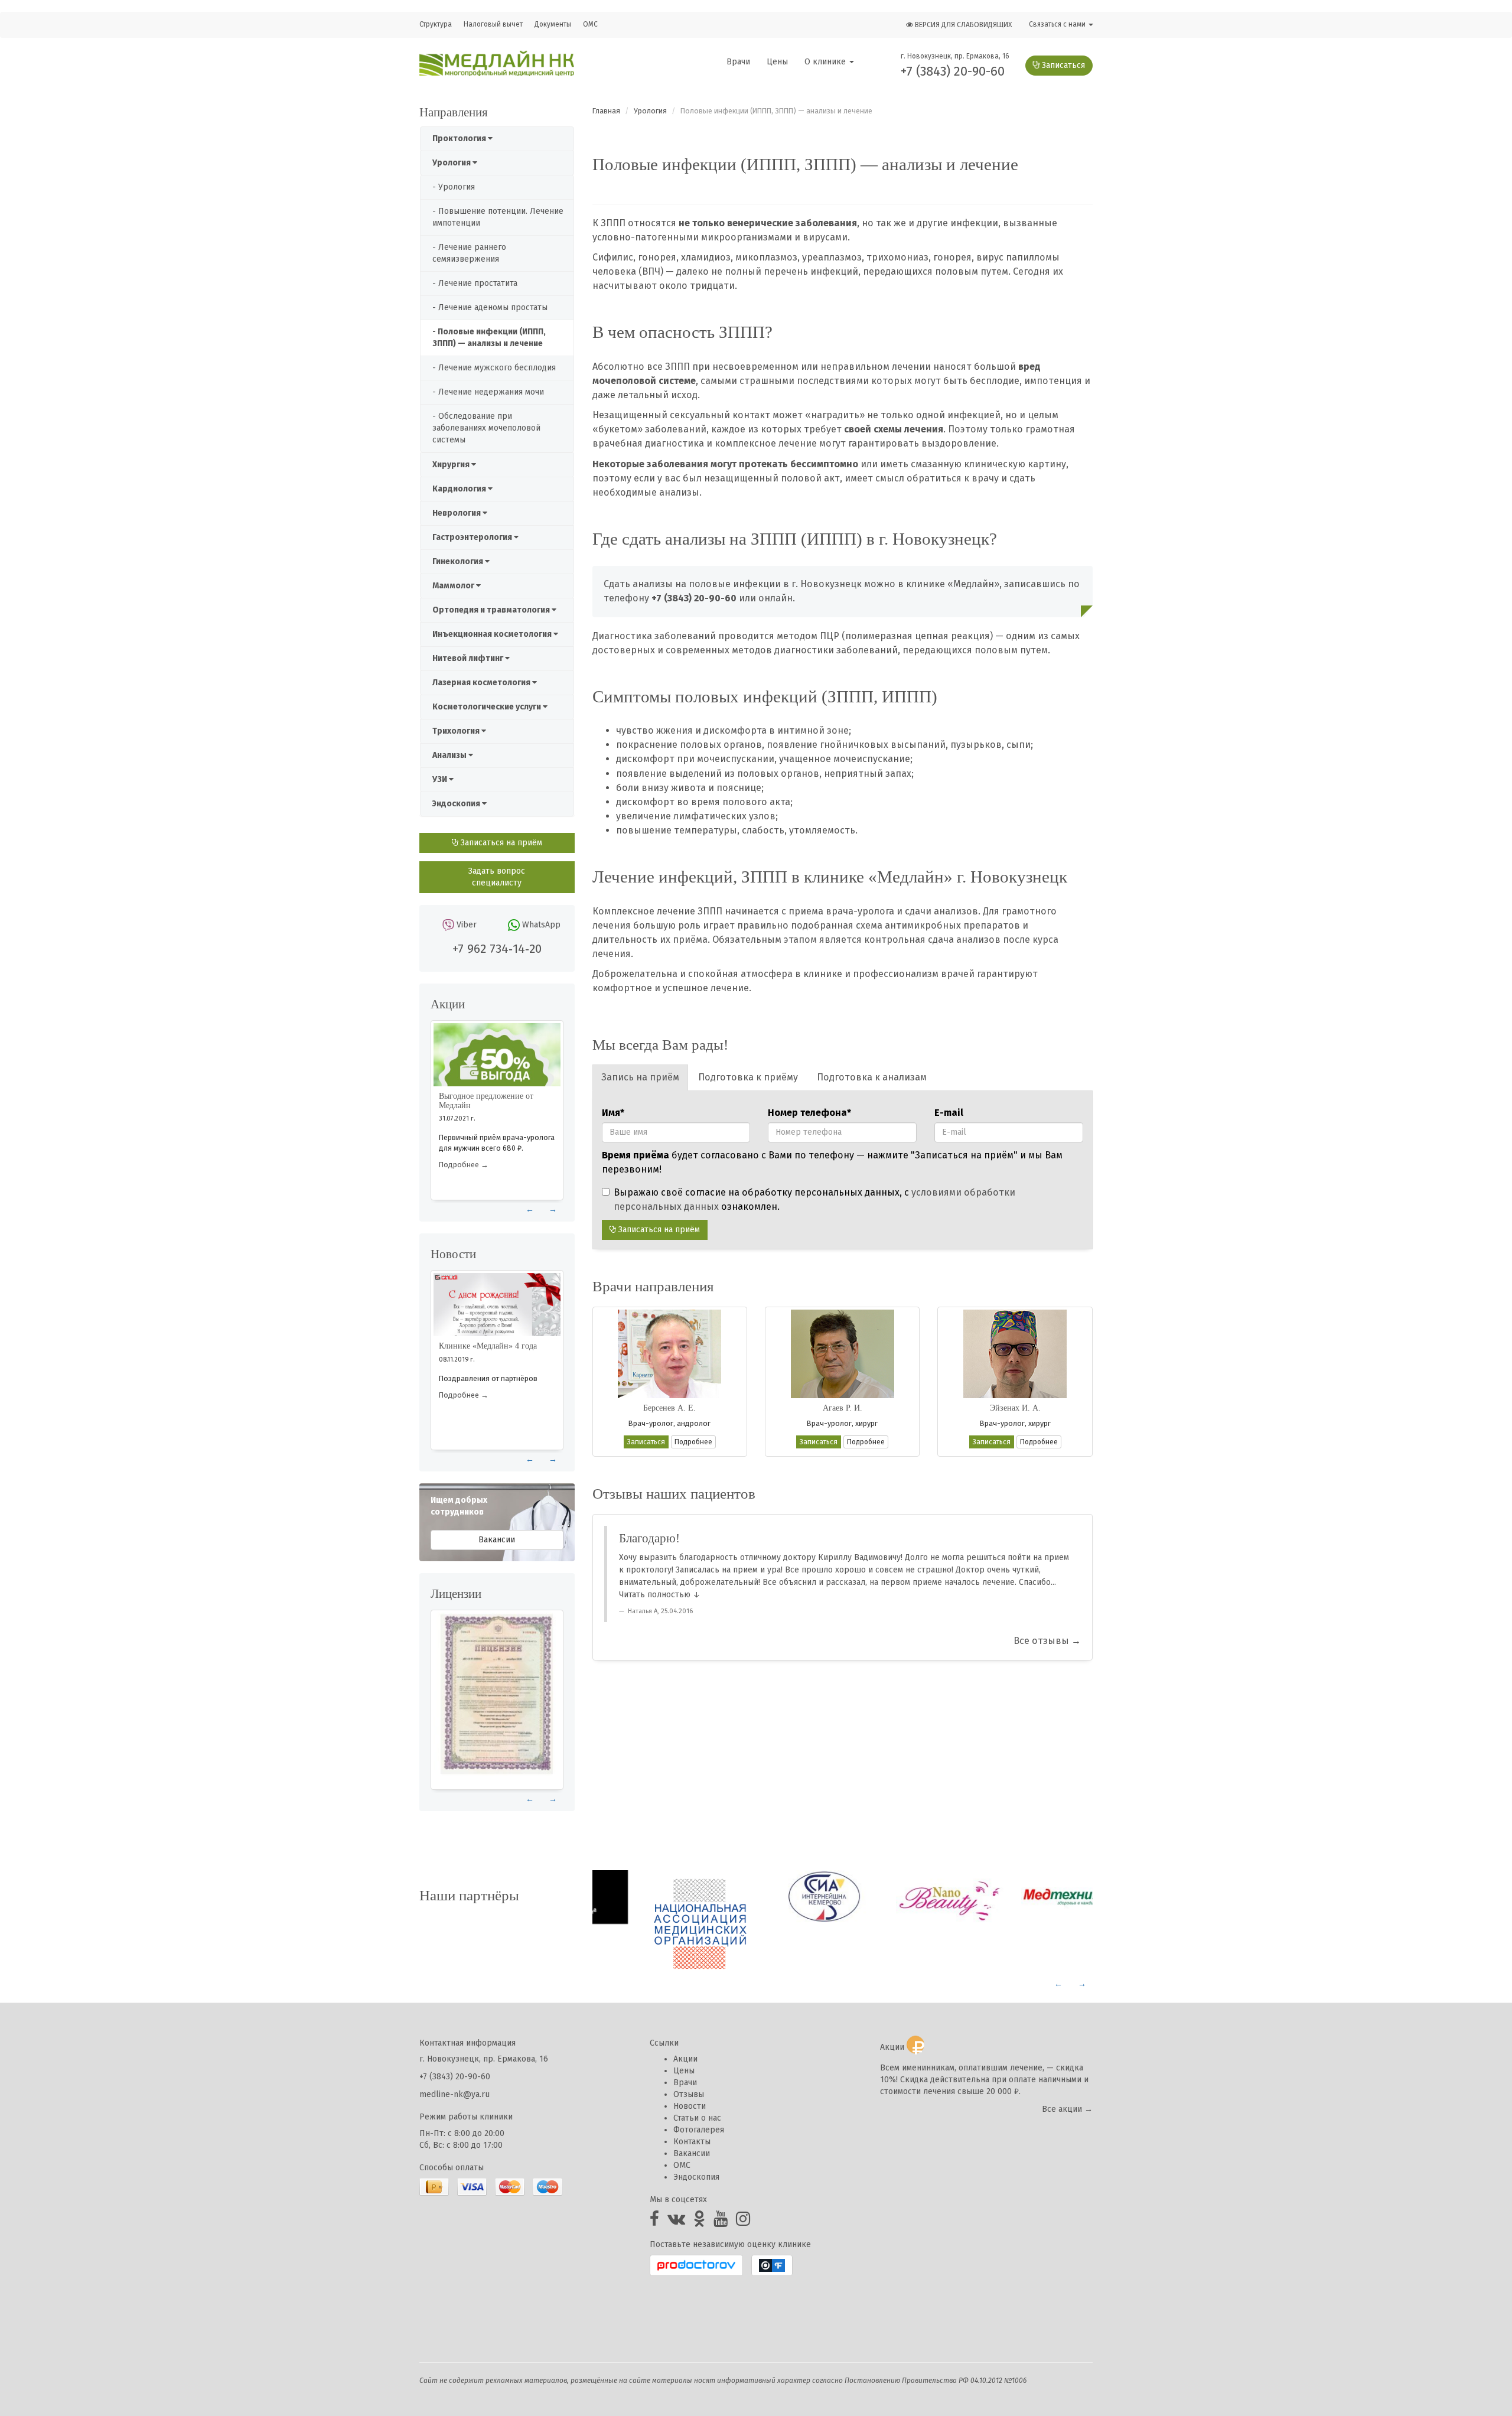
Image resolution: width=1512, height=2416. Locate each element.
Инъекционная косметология (493, 634)
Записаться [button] (646, 1442)
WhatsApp (541, 925)
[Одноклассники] (699, 2222)
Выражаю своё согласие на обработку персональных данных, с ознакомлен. (814, 1199)
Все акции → (1067, 2109)
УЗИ (441, 779)
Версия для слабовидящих (962, 25)
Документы (553, 24)
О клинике (826, 62)
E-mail (949, 1113)
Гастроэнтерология (473, 537)
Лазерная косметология (482, 683)
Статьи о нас (697, 2118)
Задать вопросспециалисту (497, 877)
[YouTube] (721, 2222)
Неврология (457, 513)
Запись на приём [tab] (640, 1077)
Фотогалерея (699, 2130)
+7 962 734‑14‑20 (497, 949)
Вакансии (497, 1540)
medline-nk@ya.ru (454, 2094)
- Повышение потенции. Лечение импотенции (498, 217)
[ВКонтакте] (676, 2222)
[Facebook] (654, 2222)
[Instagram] (743, 2222)
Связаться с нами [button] (1058, 24)
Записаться (1062, 65)
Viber (467, 925)
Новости (690, 2106)
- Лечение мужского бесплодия (494, 368)
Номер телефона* (809, 1113)
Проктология (460, 139)
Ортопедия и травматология (492, 610)
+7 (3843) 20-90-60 (953, 71)
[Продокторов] (696, 2265)
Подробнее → (464, 1165)
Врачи (738, 62)
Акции (685, 2059)
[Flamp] (772, 2265)
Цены (777, 62)
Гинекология (459, 561)
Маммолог (454, 586)
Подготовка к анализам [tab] (872, 1077)
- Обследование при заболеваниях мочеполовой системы (486, 428)
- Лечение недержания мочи (488, 392)
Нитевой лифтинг (469, 658)
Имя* (613, 1113)
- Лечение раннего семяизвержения (469, 253)
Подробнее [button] (693, 1442)
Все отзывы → (1047, 1641)
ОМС (590, 24)
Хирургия (452, 465)
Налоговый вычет (493, 24)
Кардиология (460, 489)
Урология (452, 163)
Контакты (692, 2142)
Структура (436, 24)
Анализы (450, 755)
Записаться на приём (500, 843)
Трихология (457, 731)
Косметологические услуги (488, 707)
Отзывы (689, 2094)
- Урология (454, 187)
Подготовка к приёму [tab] (748, 1077)
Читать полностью (655, 1595)
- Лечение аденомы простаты (490, 307)
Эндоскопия (457, 804)
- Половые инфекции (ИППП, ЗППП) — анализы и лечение (489, 338)
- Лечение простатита (475, 283)
